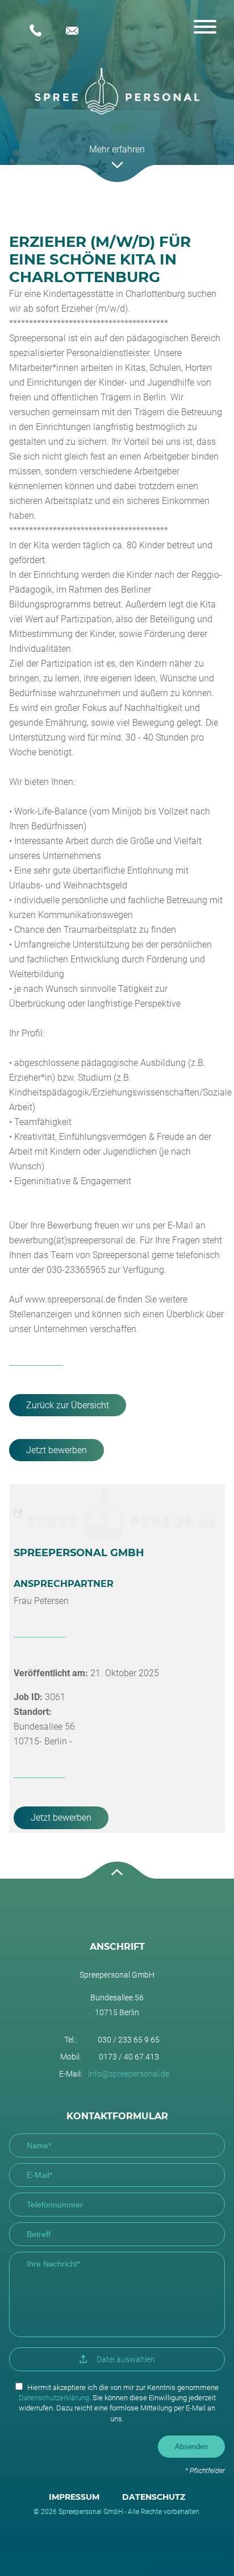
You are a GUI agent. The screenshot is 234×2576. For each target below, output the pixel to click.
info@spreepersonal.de (76, 31)
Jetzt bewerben (57, 1450)
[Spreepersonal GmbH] (117, 91)
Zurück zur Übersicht (68, 1405)
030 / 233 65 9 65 (39, 31)
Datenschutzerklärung (54, 2398)
